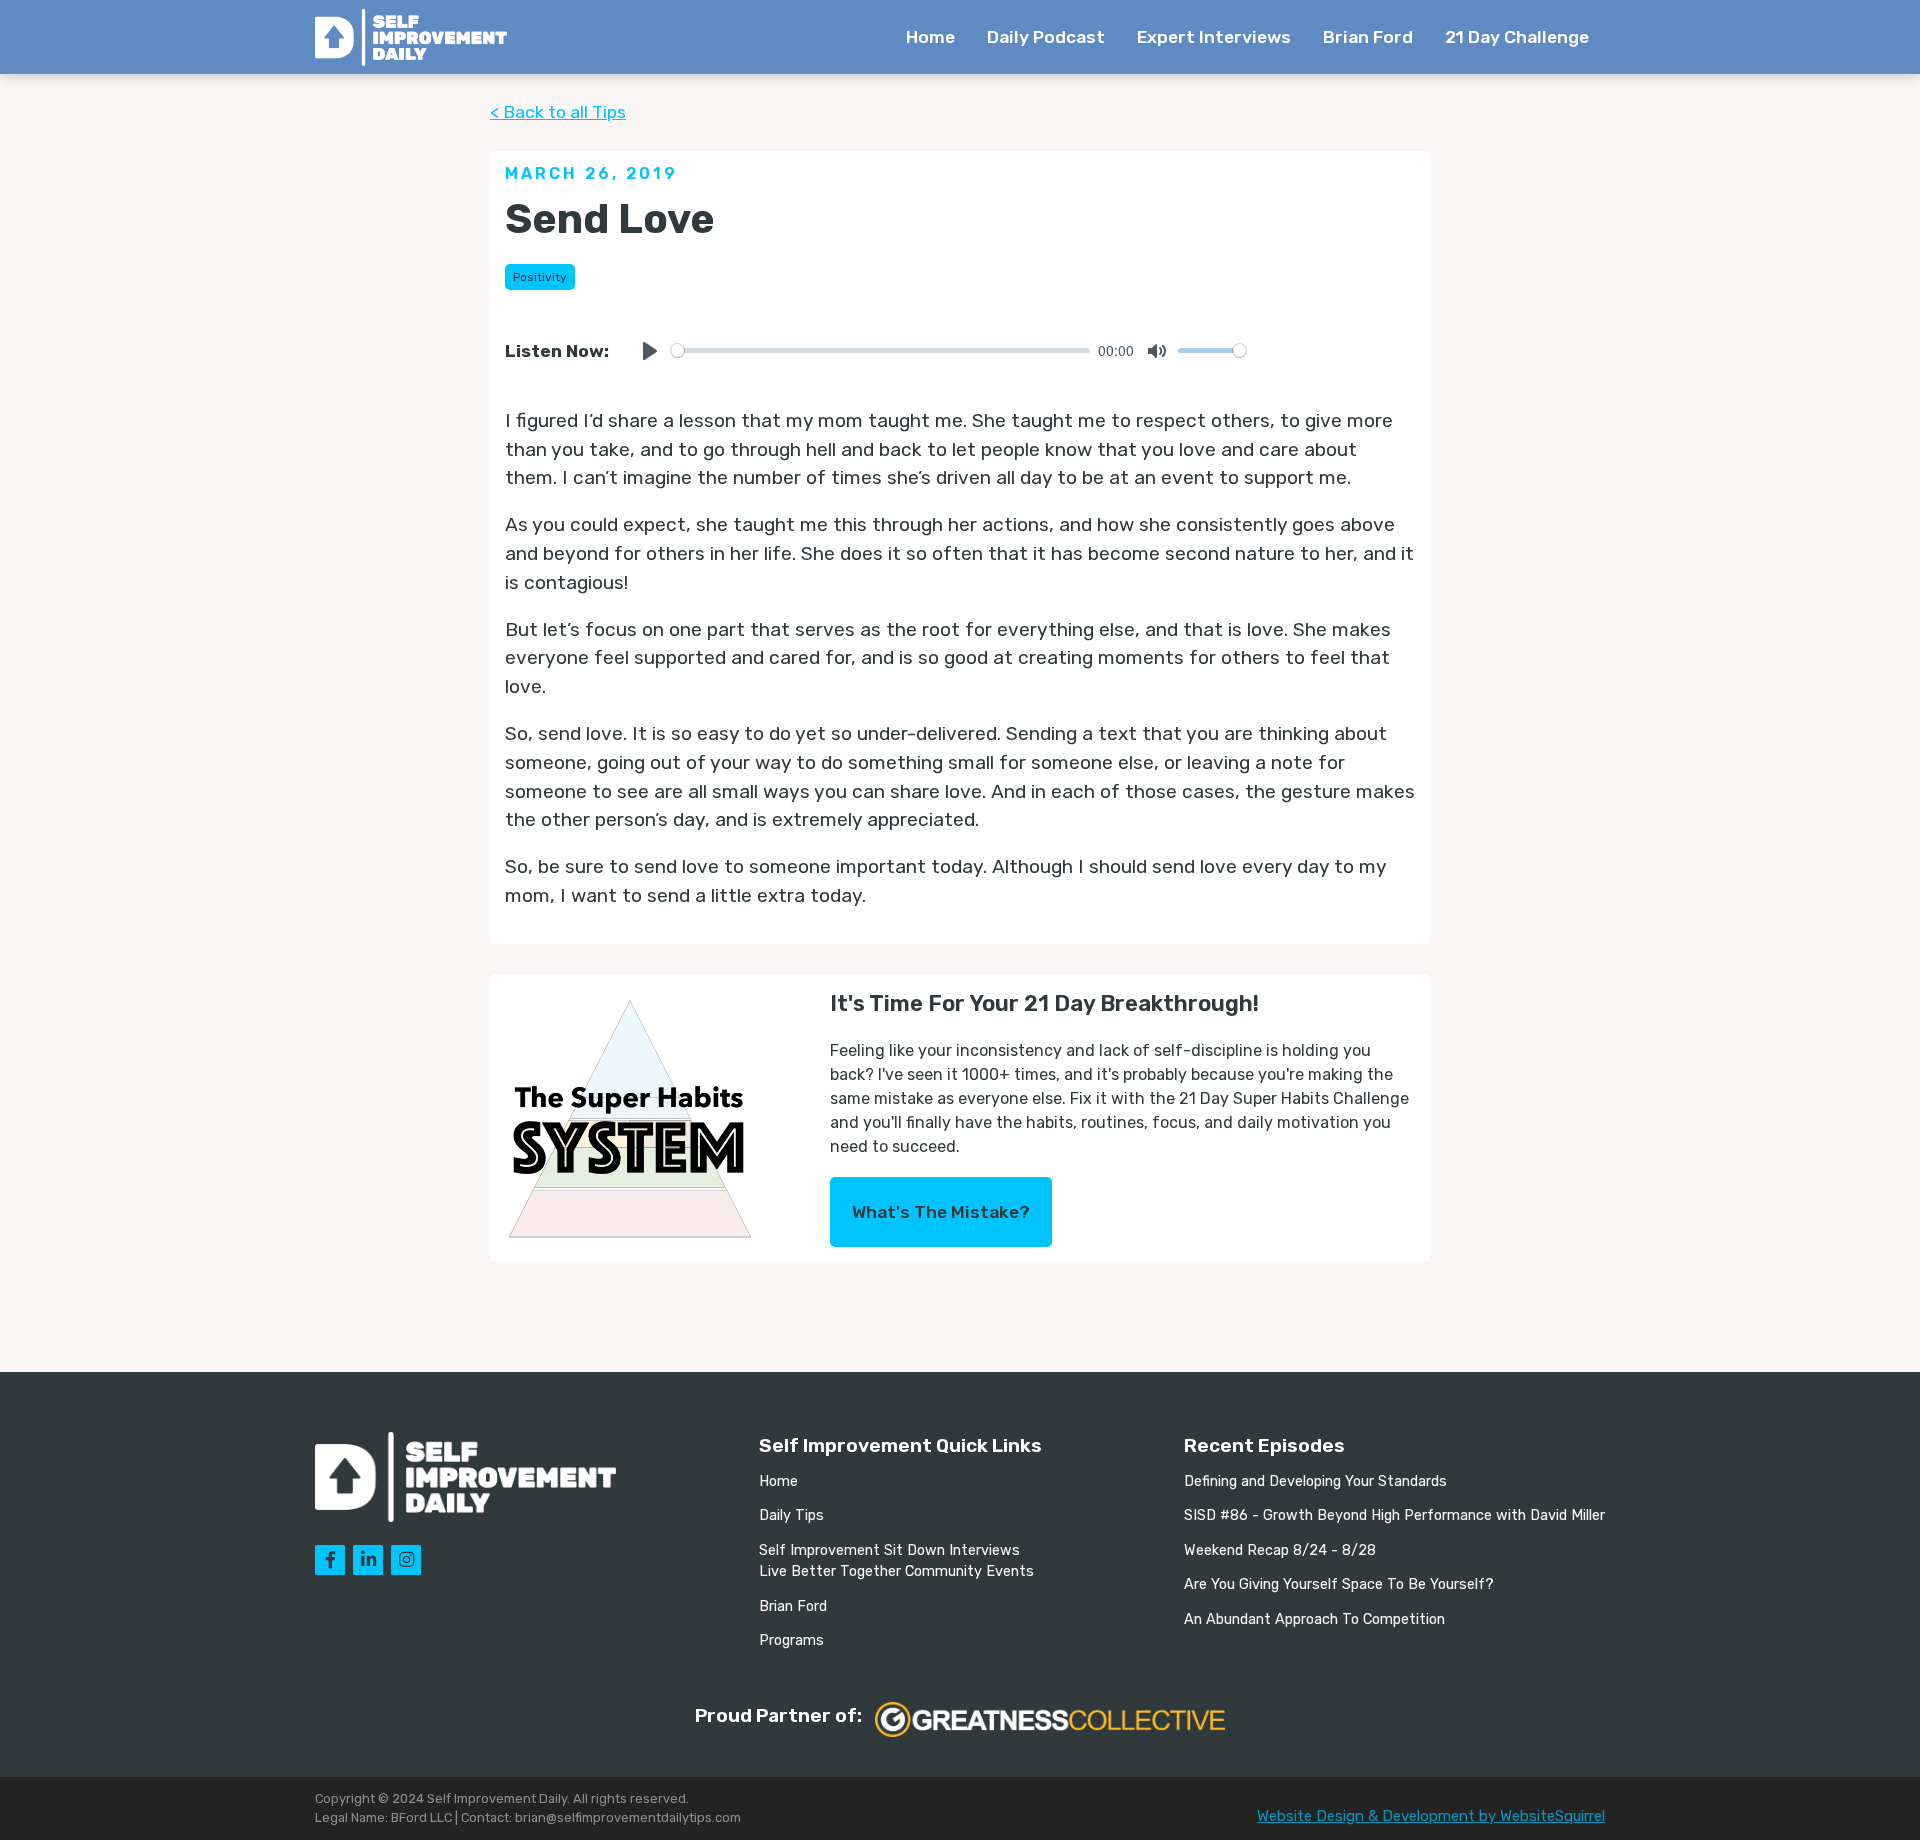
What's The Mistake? (941, 1212)
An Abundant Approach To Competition (1314, 1619)
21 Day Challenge (1517, 37)
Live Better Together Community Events (896, 1571)
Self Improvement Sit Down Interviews (889, 1550)
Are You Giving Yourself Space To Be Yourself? (1339, 1584)
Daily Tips (791, 1515)
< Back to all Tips (558, 112)
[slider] (880, 350)
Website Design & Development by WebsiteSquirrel (1431, 1816)
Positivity (540, 277)
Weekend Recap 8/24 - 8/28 (1280, 1550)
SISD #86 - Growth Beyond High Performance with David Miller (1394, 1515)
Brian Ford (1368, 37)
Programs (791, 1640)
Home (930, 37)
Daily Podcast (1046, 37)
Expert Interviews (1214, 37)
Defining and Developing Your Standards (1315, 1481)
